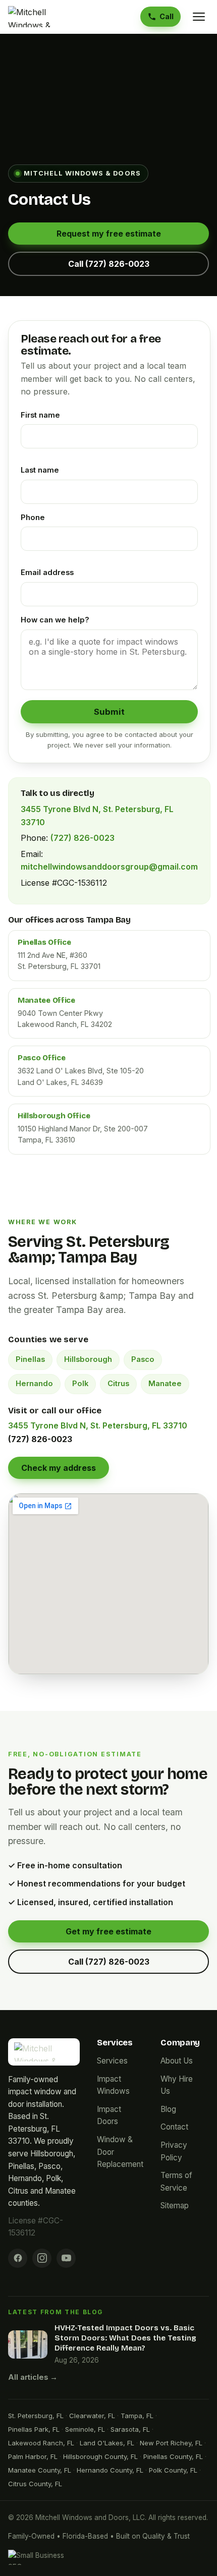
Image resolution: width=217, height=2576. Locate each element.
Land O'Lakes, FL (107, 2443)
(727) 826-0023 (83, 838)
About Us (177, 2061)
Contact (174, 2127)
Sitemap (175, 2206)
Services (112, 2061)
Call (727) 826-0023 (109, 264)
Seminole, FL (85, 2429)
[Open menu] (199, 17)
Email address (47, 573)
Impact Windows (113, 2085)
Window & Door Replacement (120, 2152)
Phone (33, 518)
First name (40, 415)
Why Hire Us (177, 2085)
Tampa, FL (137, 2416)
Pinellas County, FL (173, 2456)
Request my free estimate (109, 234)
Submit (109, 712)
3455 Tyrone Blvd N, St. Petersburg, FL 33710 (98, 1425)
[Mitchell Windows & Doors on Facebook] (18, 2258)
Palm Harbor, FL (33, 2456)
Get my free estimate (108, 1931)
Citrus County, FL (35, 2484)
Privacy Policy (174, 2151)
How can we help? (55, 620)
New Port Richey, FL (171, 2443)
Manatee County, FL (40, 2470)
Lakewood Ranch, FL (41, 2443)
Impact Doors (109, 2115)
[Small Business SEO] (43, 2557)
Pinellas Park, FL (34, 2429)
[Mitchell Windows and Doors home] (41, 17)
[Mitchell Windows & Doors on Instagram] (42, 2258)
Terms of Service (176, 2182)
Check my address (59, 1468)
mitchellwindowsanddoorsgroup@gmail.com (109, 867)
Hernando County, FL (110, 2470)
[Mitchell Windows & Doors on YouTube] (66, 2258)
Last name (40, 470)
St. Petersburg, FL (36, 2416)
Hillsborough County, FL (100, 2456)
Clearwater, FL (92, 2416)
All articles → (33, 2377)
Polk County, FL (173, 2470)
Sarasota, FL (130, 2429)
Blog (168, 2109)
